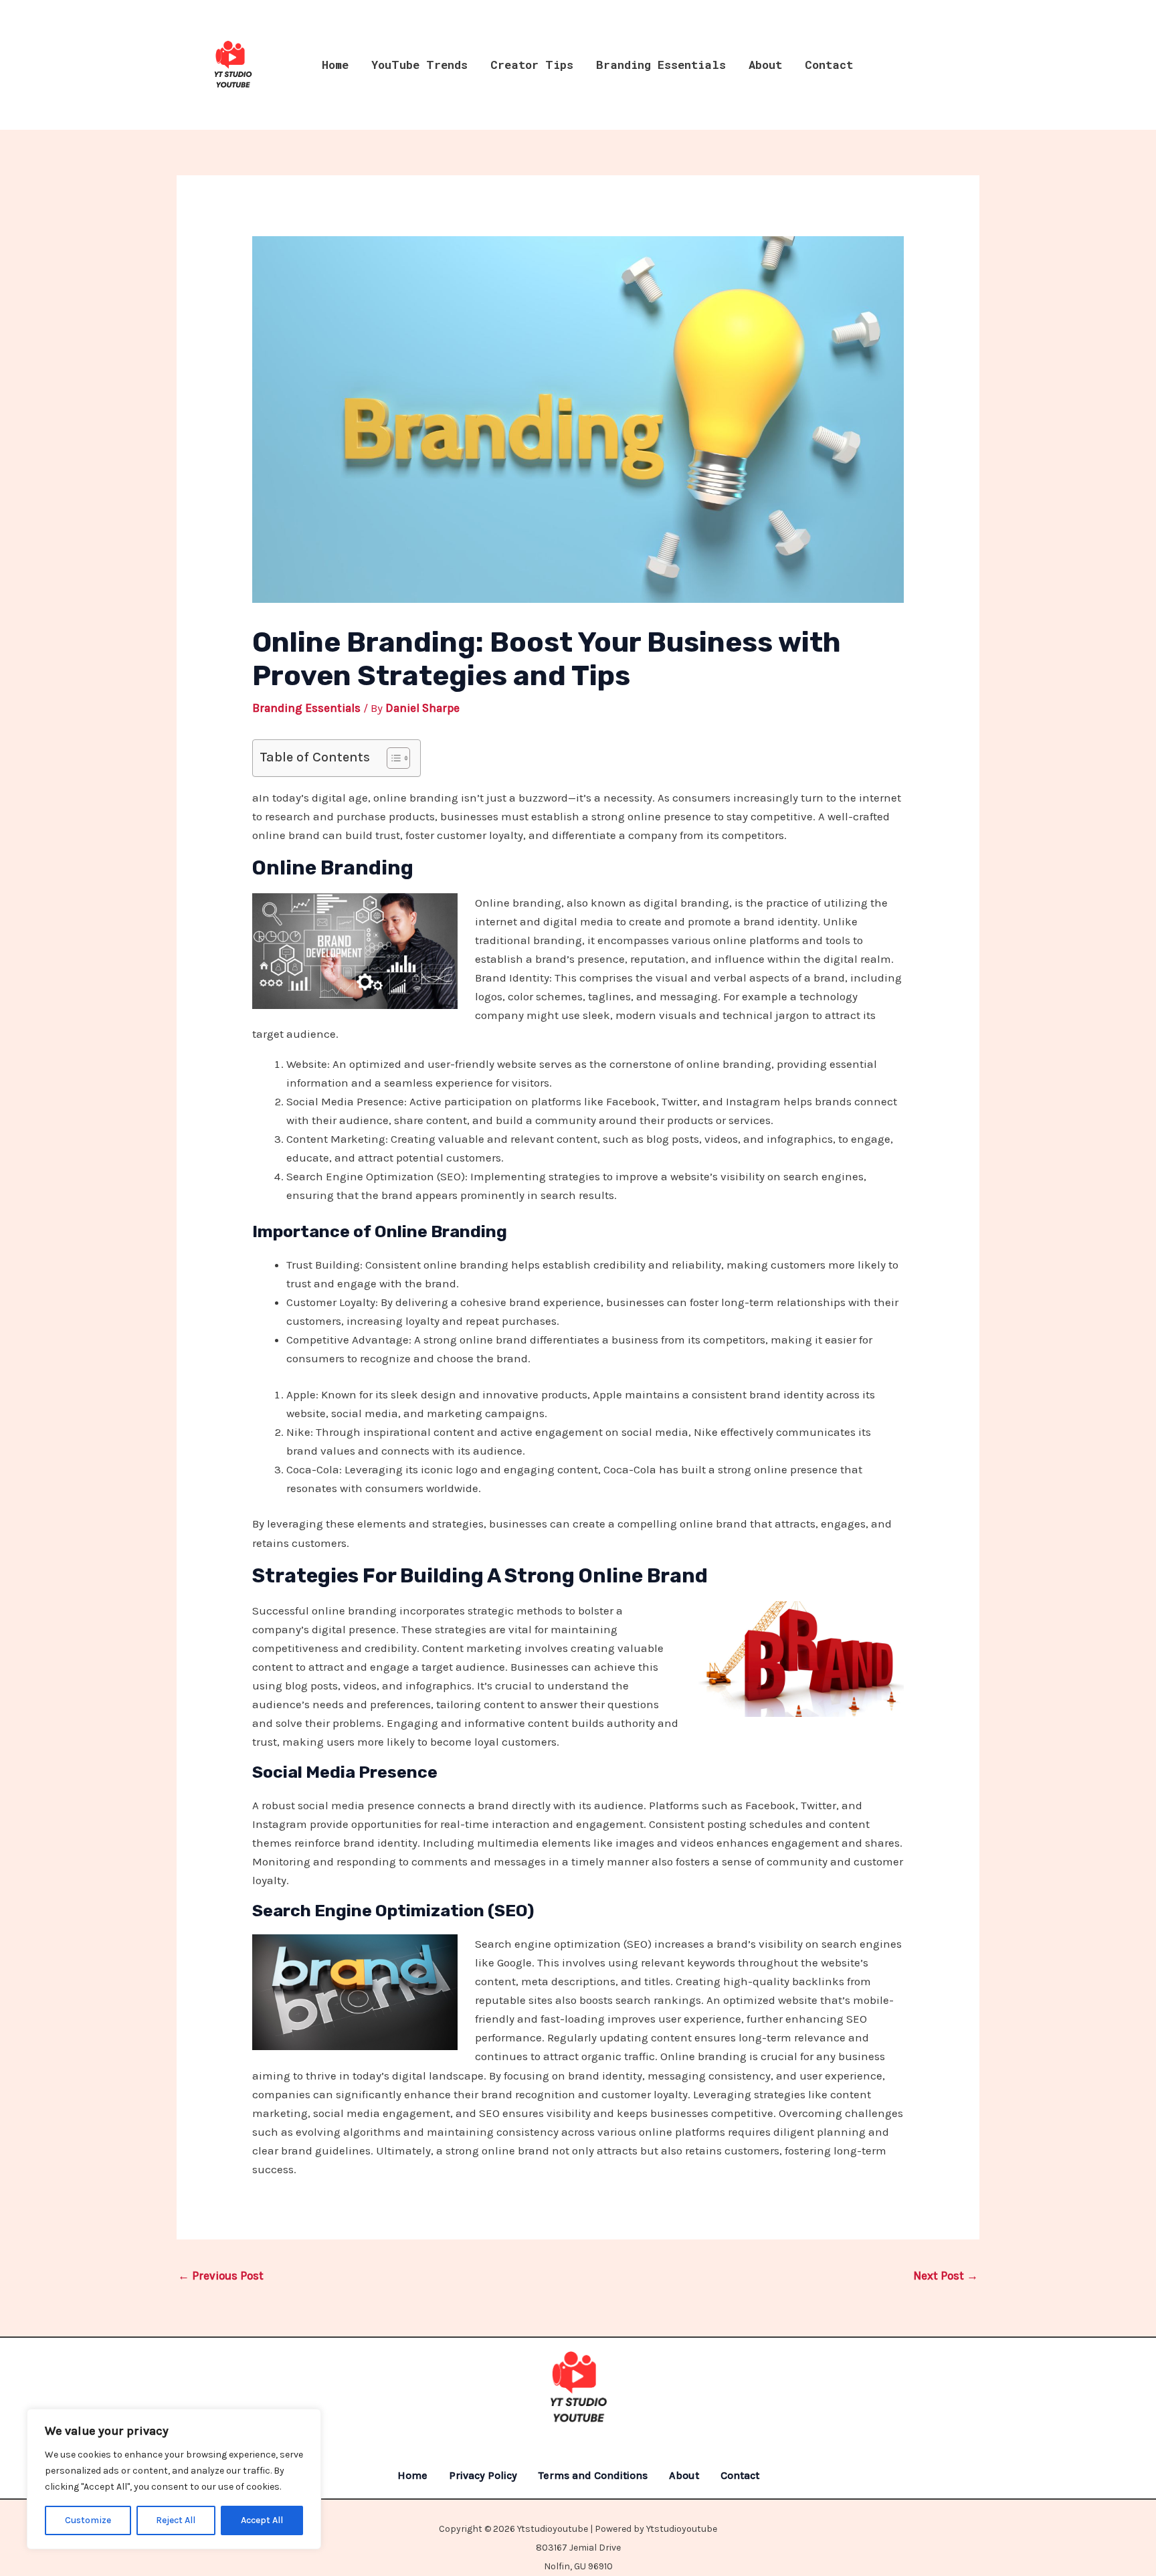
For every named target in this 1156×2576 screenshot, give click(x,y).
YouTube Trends (419, 65)
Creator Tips (532, 65)
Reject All (176, 2520)
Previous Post (221, 2276)
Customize (88, 2520)
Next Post (946, 2276)
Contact (829, 65)
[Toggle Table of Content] (392, 758)
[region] (174, 2479)
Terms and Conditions (593, 2475)
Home (335, 65)
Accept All (262, 2520)
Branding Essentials (661, 65)
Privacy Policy (483, 2475)
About (765, 65)
